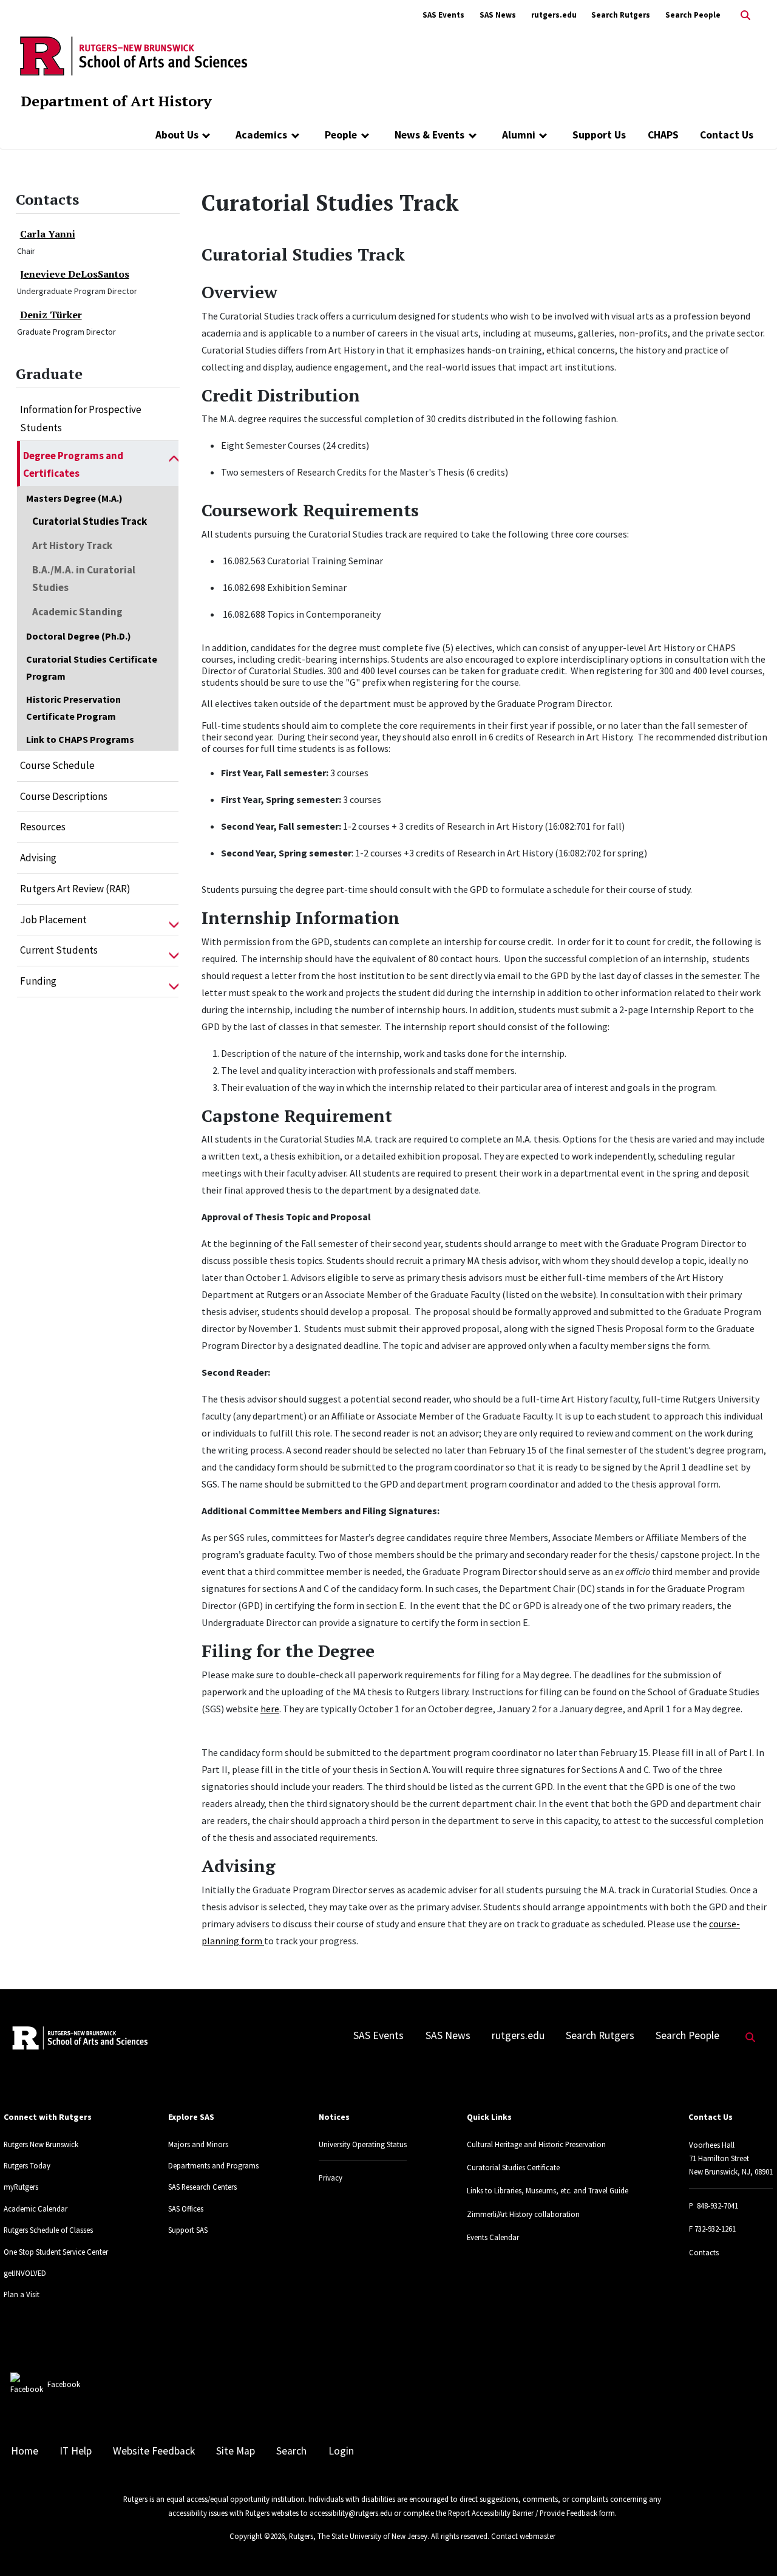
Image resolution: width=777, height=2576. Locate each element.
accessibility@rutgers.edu (351, 2513)
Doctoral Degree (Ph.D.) (79, 636)
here (270, 1709)
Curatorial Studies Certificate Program (92, 668)
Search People (693, 15)
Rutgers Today (27, 2165)
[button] (174, 464)
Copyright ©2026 (257, 2536)
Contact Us (727, 135)
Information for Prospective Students (81, 419)
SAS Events (443, 15)
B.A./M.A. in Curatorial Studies (84, 579)
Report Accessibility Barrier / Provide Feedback (523, 2513)
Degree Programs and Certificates (73, 465)
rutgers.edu (554, 15)
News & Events (429, 135)
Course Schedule (57, 765)
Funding (38, 981)
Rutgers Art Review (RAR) (75, 889)
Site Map (236, 2451)
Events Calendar (493, 2237)
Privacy (331, 2178)
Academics (261, 135)
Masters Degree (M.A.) (74, 498)
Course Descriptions (64, 796)
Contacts (704, 2252)
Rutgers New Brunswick (41, 2144)
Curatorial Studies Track (90, 521)
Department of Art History (116, 101)
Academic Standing (77, 612)
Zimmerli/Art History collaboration (523, 2214)
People (341, 135)
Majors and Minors (198, 2144)
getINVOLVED (25, 2273)
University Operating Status (363, 2144)
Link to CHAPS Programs (80, 739)
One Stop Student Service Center (56, 2252)
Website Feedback (154, 2451)
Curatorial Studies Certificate (513, 2167)
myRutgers (21, 2187)
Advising (38, 858)
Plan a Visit (22, 2294)
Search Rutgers (621, 15)
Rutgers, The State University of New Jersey (358, 2536)
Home (25, 2451)
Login (341, 2451)
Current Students (59, 950)
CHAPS (663, 135)
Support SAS (188, 2230)
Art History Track (72, 545)
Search (291, 2451)
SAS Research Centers (202, 2187)
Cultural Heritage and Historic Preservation (536, 2144)
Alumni (519, 135)
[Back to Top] (751, 2547)
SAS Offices (186, 2209)
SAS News (498, 15)
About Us (177, 135)
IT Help (76, 2451)
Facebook (64, 2384)
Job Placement (53, 920)
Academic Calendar (36, 2209)
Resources (43, 827)
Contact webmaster (523, 2536)
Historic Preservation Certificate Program (73, 708)
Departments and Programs (213, 2165)
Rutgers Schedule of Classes (48, 2230)
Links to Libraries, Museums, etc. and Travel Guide (548, 2190)
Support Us (599, 135)
